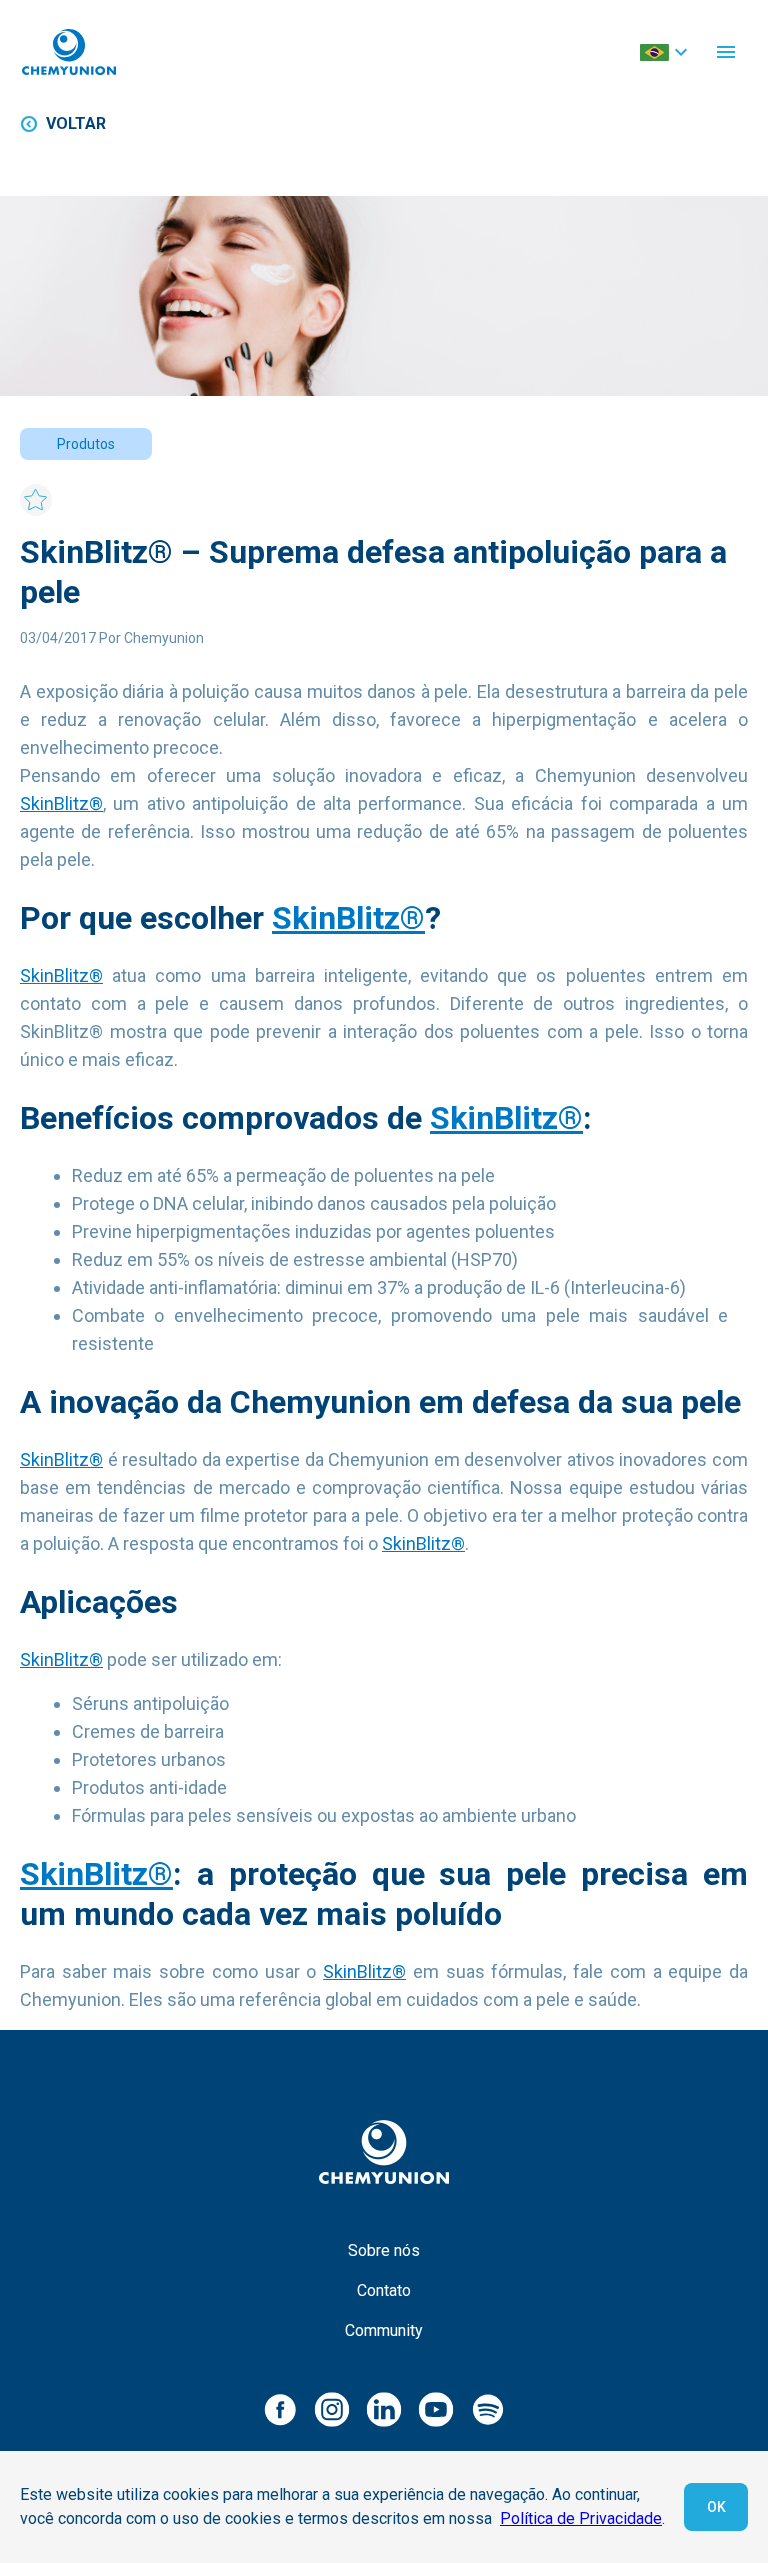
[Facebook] (280, 2409)
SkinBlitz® (61, 803)
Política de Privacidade (581, 2518)
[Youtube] (436, 2409)
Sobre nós (384, 2250)
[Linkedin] (384, 2409)
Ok (716, 2507)
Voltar (76, 123)
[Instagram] (332, 2409)
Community (384, 2330)
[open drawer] (726, 52)
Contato (384, 2290)
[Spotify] (488, 2409)
